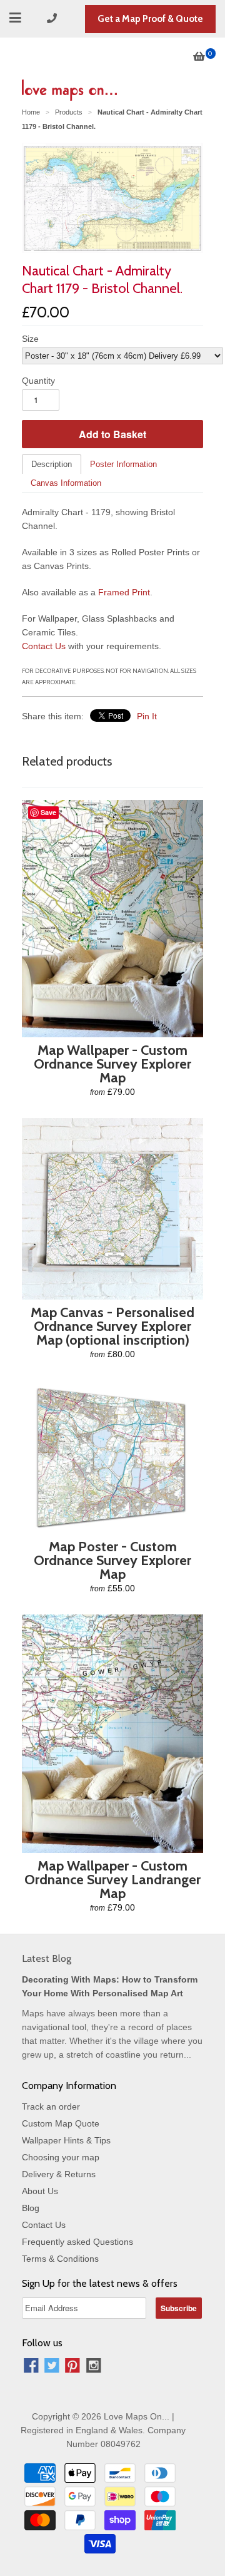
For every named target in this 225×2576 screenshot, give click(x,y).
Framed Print (124, 592)
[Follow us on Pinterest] (72, 2367)
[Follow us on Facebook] (31, 2367)
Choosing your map (61, 2157)
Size (30, 339)
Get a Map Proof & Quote (150, 19)
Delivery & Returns (59, 2174)
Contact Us (44, 646)
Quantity (38, 381)
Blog (31, 2208)
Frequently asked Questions (77, 2242)
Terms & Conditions (60, 2259)
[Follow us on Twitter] (52, 2367)
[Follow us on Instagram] (94, 2367)
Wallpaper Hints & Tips (66, 2140)
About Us (40, 2191)
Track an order (51, 2106)
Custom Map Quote (61, 2123)
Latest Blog (47, 1958)
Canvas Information (66, 483)
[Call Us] (54, 18)
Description (52, 464)
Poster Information (123, 464)
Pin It (147, 716)
